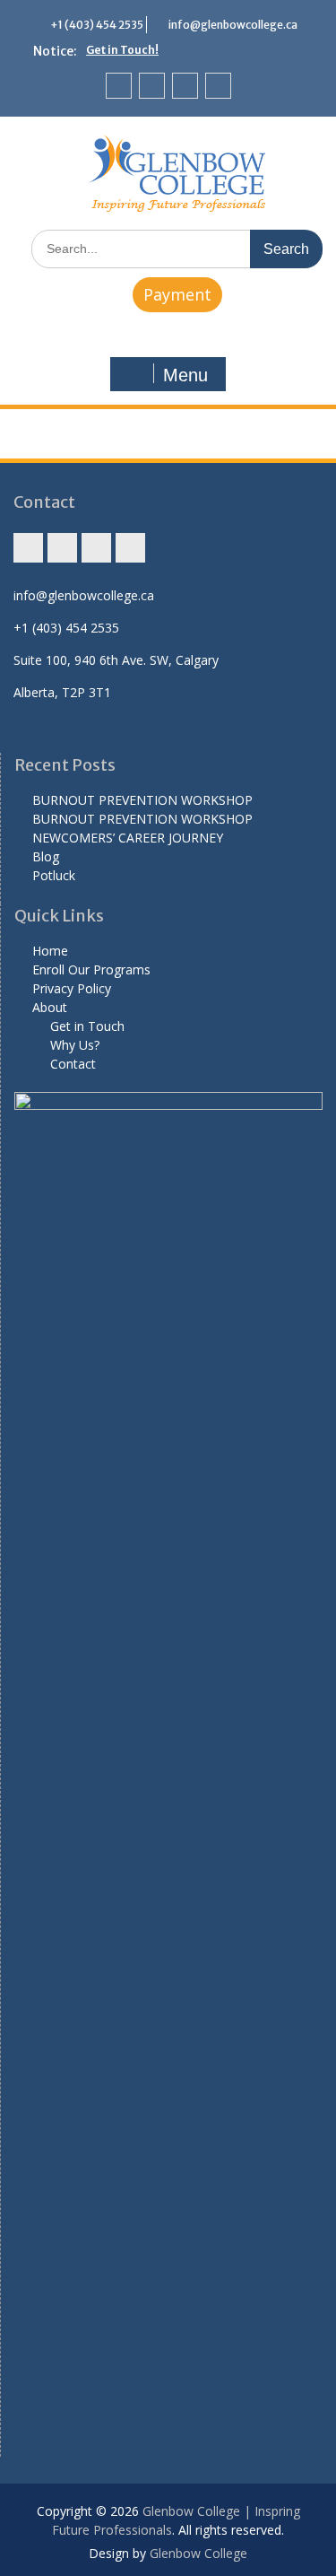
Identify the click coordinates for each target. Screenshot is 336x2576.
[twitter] (185, 86)
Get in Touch (87, 1026)
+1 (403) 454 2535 (97, 25)
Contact (73, 1064)
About (50, 1007)
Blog (46, 856)
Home (50, 951)
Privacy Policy (72, 988)
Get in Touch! (122, 50)
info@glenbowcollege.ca (233, 25)
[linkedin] (218, 86)
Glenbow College (198, 2553)
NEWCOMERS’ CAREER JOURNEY (128, 838)
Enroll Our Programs (91, 969)
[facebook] (152, 86)
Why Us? (75, 1045)
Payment (177, 294)
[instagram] (119, 86)
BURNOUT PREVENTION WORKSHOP (142, 800)
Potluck (54, 875)
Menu (185, 375)
